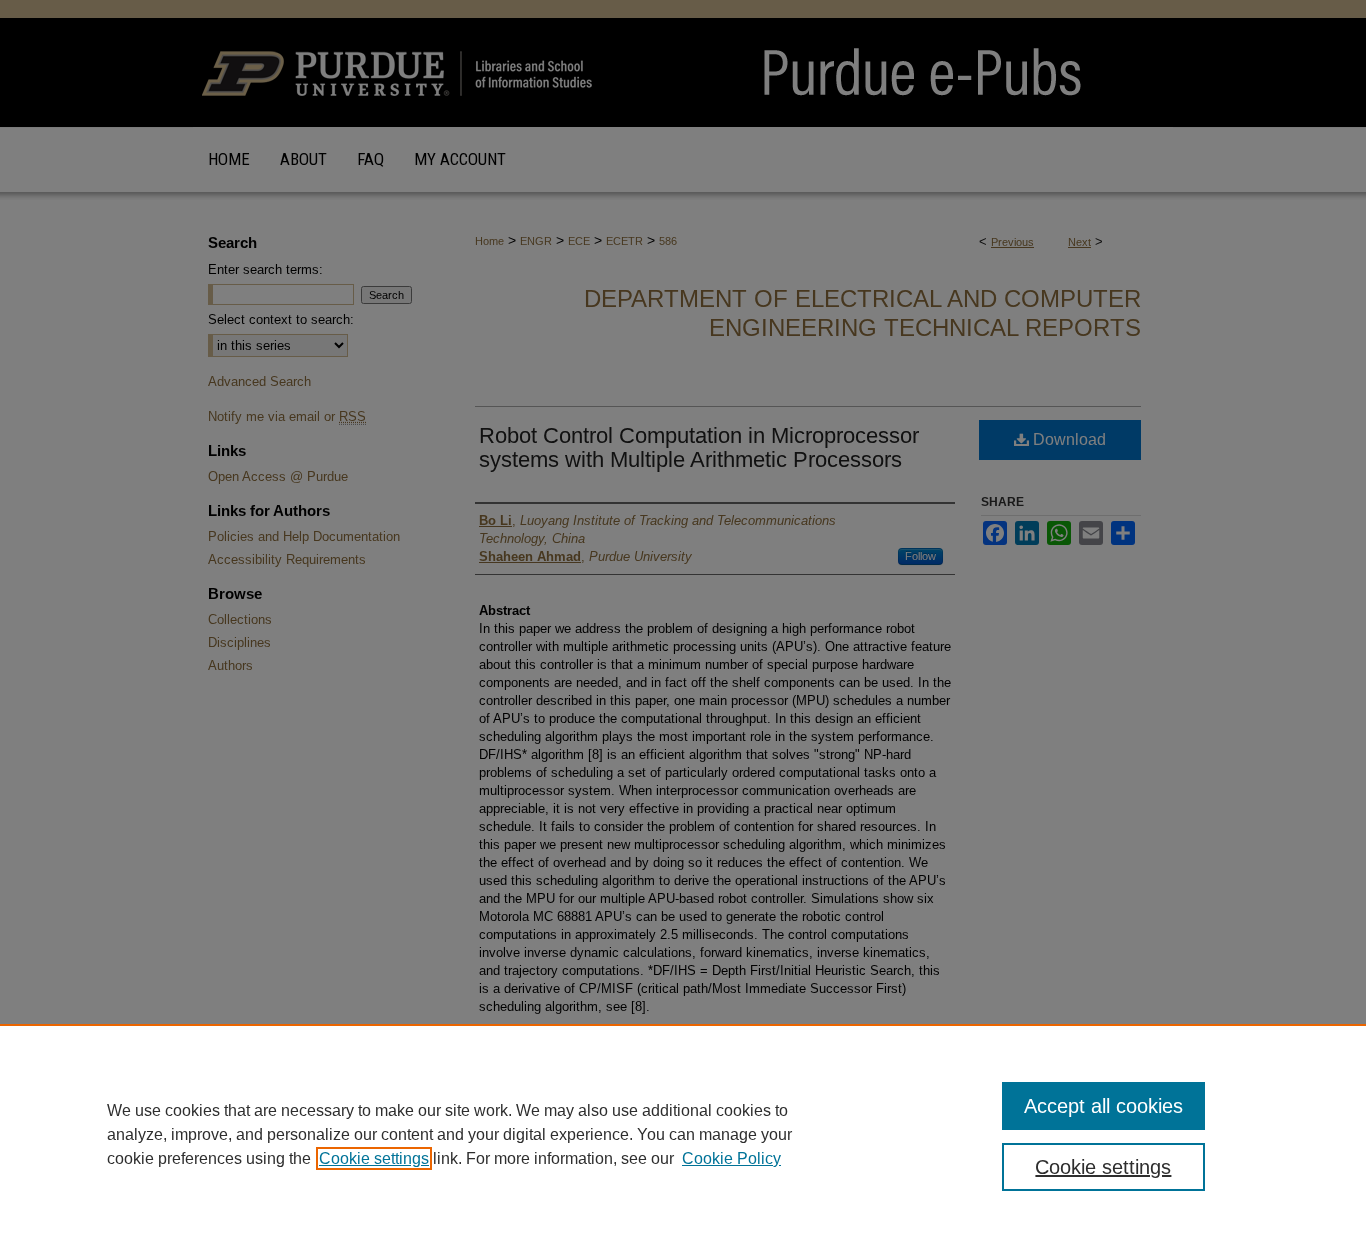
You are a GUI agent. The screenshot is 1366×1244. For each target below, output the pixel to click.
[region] (683, 1134)
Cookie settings (374, 1158)
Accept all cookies (1103, 1106)
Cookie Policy (731, 1158)
